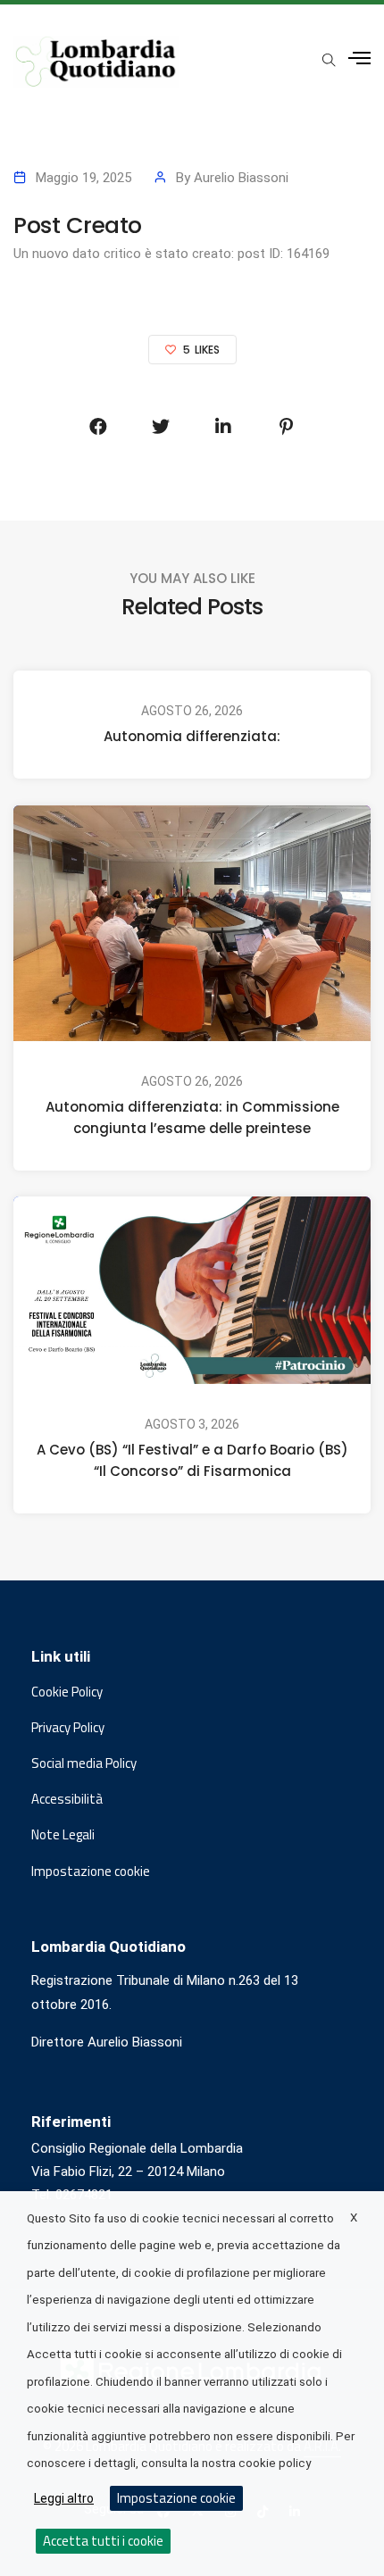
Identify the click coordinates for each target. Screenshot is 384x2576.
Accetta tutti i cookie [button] (103, 2541)
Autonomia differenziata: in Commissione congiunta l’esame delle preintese (192, 1117)
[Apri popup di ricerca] (329, 60)
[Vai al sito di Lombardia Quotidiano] (96, 62)
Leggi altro (64, 2498)
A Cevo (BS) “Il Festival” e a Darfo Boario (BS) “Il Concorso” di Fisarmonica (192, 1460)
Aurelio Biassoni (241, 178)
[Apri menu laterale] (359, 58)
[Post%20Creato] (98, 427)
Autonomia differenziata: (192, 736)
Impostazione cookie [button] (91, 1872)
